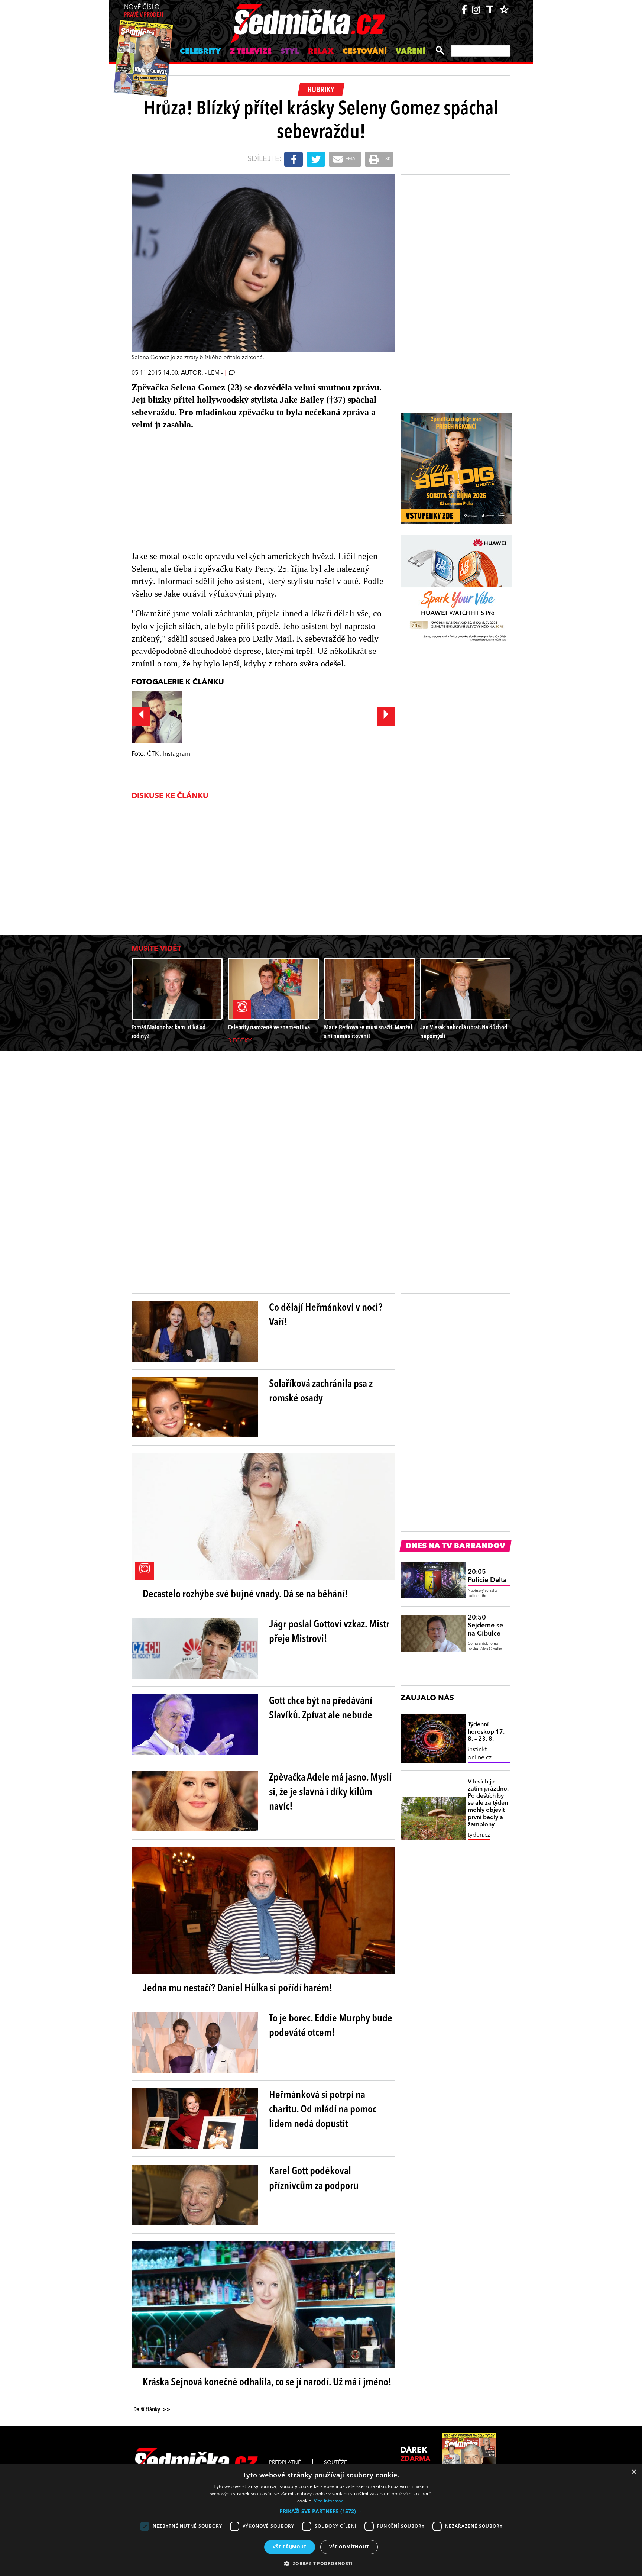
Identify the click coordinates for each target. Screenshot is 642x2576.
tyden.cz (479, 1835)
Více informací (329, 2501)
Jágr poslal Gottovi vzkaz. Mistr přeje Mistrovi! (329, 1632)
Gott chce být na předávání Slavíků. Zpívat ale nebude (321, 1709)
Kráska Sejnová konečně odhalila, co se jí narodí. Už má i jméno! (267, 2383)
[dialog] (321, 2520)
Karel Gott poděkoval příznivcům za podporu (314, 2179)
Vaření (410, 52)
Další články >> (152, 2410)
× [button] (634, 2472)
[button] (321, 2511)
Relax (321, 52)
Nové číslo (144, 11)
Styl (290, 52)
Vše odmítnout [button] (349, 2547)
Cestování (365, 52)
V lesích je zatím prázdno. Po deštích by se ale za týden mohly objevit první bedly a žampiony (488, 1803)
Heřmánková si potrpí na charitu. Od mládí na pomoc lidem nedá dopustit (323, 2110)
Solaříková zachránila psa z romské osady (321, 1392)
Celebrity (200, 52)
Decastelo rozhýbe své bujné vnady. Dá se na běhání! (245, 1595)
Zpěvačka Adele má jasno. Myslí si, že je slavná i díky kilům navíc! (330, 1792)
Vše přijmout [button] (290, 2547)
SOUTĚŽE (335, 2463)
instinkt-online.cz (480, 1754)
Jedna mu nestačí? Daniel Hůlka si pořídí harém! (238, 1989)
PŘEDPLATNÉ (285, 2463)
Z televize (251, 52)
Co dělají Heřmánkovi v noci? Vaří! (326, 1315)
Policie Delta (487, 1576)
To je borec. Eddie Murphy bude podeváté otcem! (331, 2026)
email (351, 159)
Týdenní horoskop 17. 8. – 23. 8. (486, 1732)
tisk (386, 159)
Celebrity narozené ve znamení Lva (269, 1028)
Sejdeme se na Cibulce (485, 1626)
